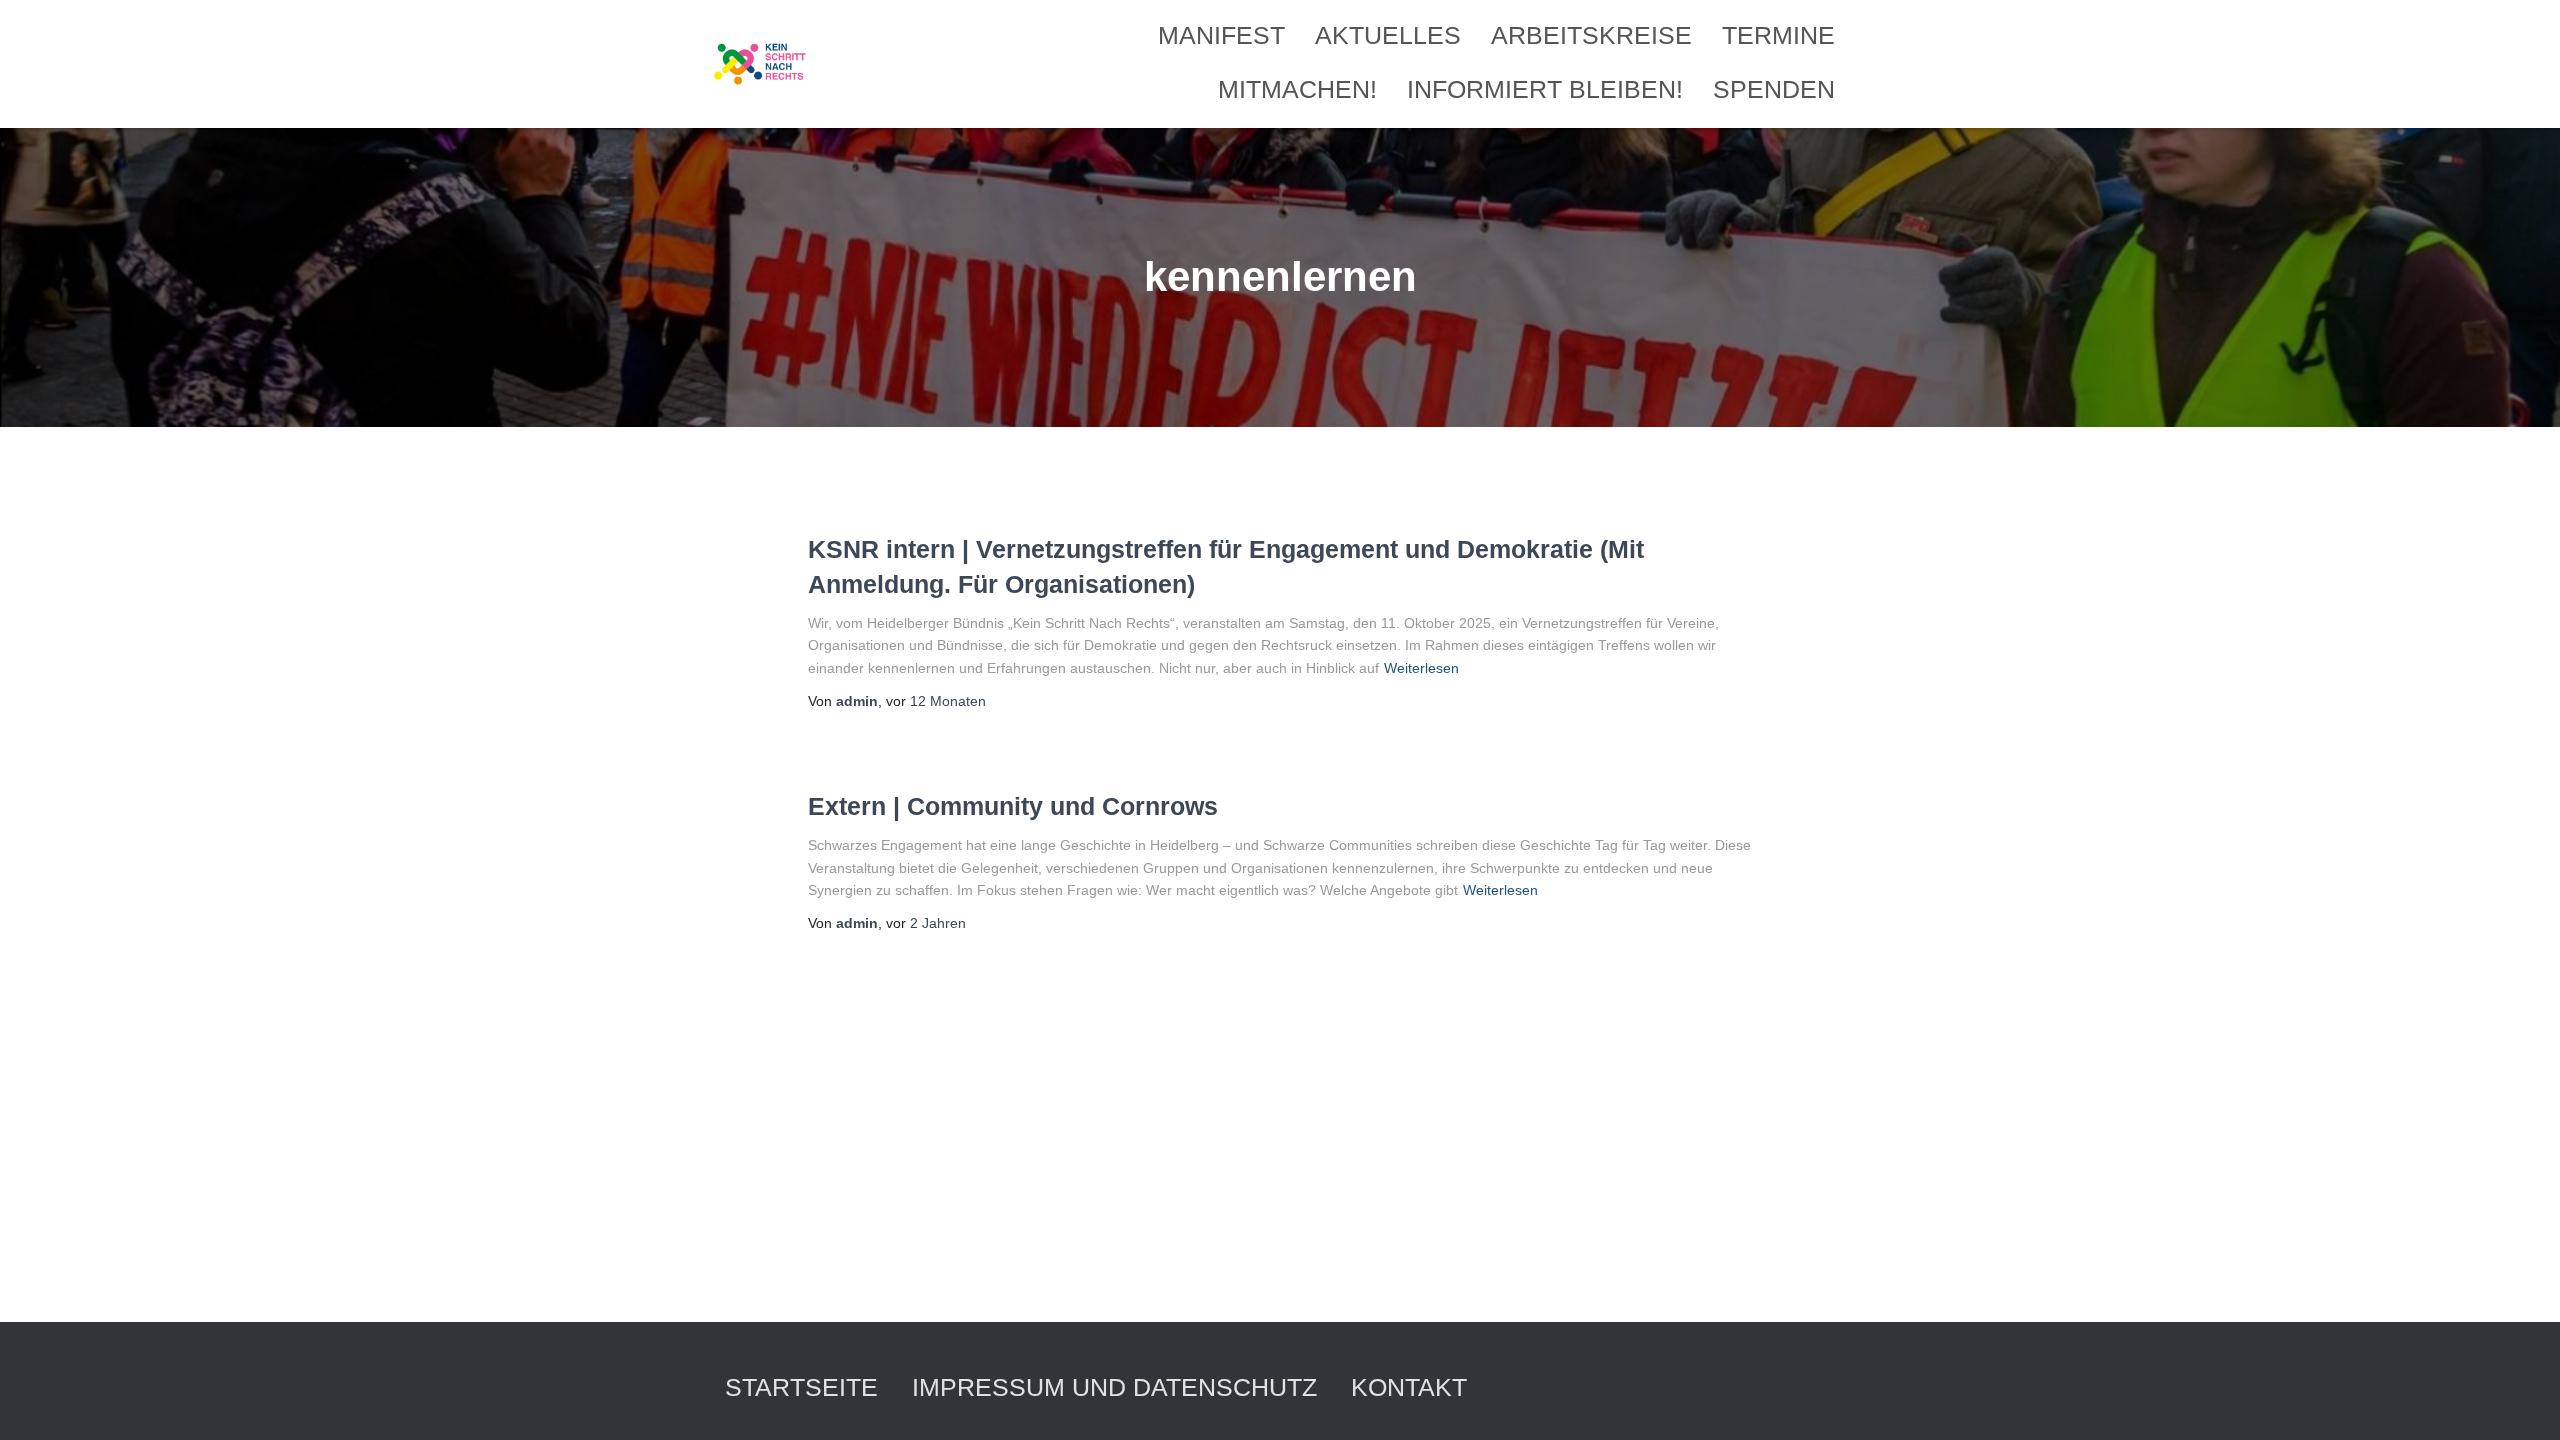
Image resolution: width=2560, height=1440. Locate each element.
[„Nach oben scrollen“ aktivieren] (2520, 1400)
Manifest (1221, 35)
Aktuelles (1388, 35)
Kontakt (1409, 1387)
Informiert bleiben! (1545, 89)
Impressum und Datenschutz (1114, 1387)
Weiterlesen (1421, 668)
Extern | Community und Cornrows (1013, 806)
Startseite (801, 1387)
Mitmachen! (1297, 89)
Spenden (1774, 89)
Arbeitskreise (1591, 35)
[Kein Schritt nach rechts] (761, 64)
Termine (1778, 35)
